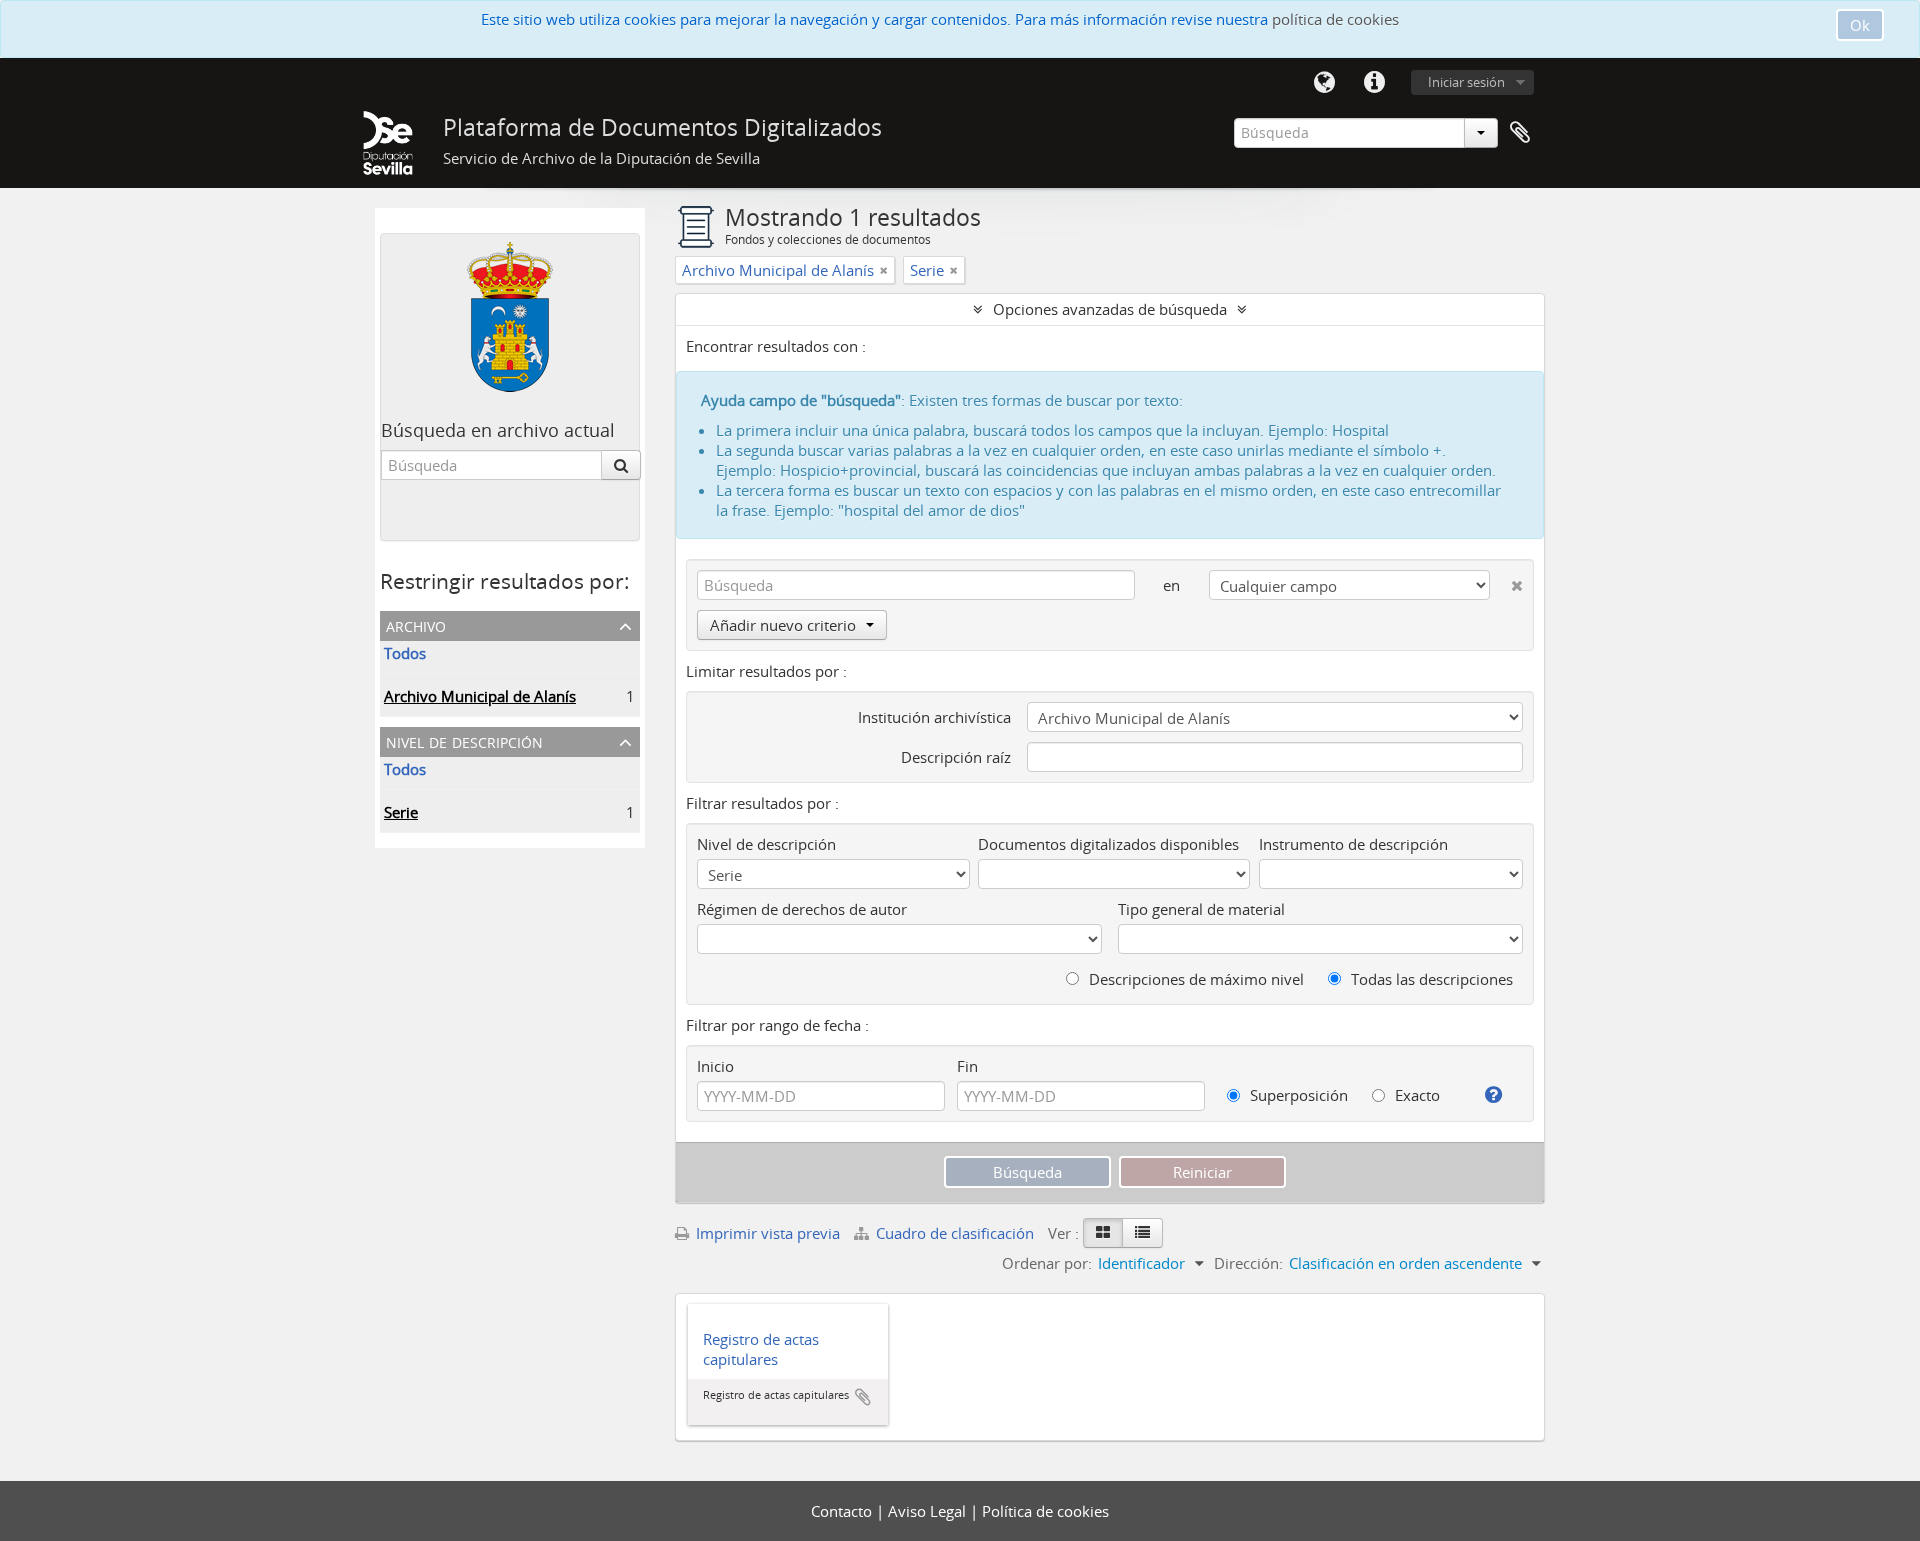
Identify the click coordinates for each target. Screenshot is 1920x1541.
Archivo (416, 624)
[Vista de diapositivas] (1103, 1233)
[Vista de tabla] (1142, 1233)
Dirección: (1248, 1263)
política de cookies (1335, 19)
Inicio (715, 1066)
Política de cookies (1045, 1511)
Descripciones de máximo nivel (1194, 979)
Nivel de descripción (464, 740)
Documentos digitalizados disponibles (1108, 844)
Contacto (843, 1511)
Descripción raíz (956, 757)
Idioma (1324, 83)
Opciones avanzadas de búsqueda (1110, 309)
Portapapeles (1520, 133)
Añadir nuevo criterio (783, 625)
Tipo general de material (1201, 909)
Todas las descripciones (1430, 979)
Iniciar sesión (1466, 82)
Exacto (1415, 1095)
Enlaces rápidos (1374, 83)
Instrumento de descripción (1353, 844)
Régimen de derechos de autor (802, 909)
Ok (1860, 25)
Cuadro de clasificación (955, 1233)
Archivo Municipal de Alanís (480, 696)
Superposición (1297, 1095)
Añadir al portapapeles (863, 1397)
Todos (405, 653)
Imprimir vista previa (766, 1233)
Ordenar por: (1047, 1263)
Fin (967, 1066)
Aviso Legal (929, 1511)
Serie (401, 812)
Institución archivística (934, 717)
